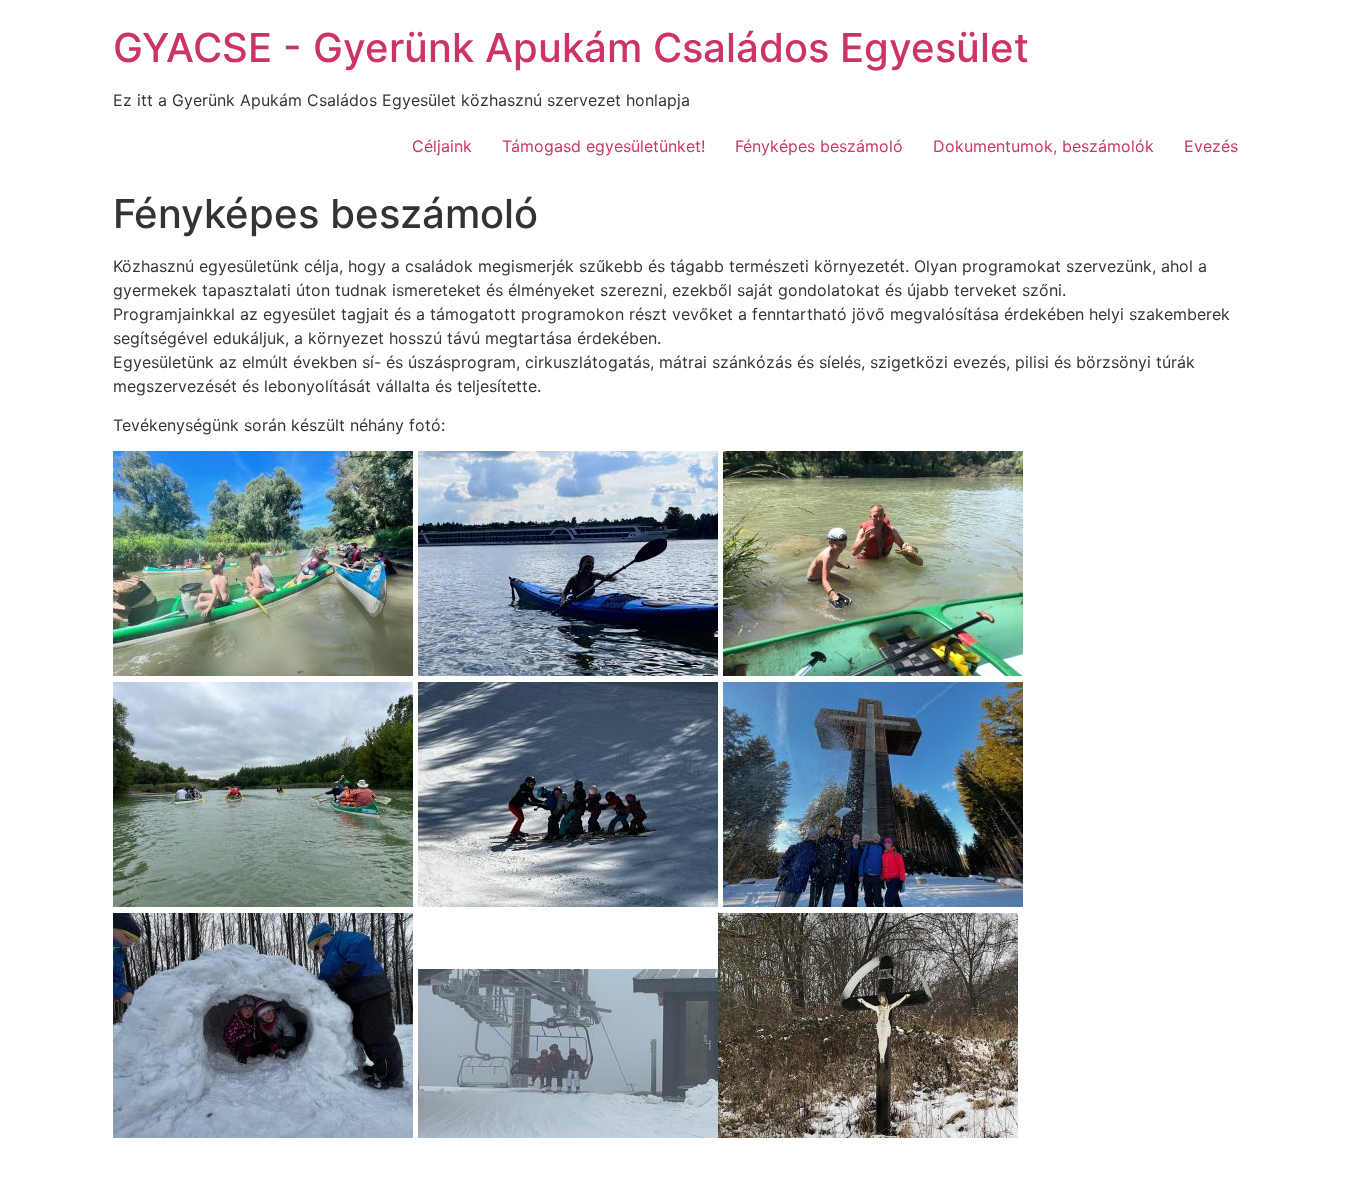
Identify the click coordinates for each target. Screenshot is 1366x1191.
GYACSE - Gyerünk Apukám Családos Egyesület (571, 47)
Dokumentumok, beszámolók (1043, 146)
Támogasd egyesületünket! (603, 146)
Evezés (1211, 146)
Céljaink (442, 146)
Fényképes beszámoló (819, 146)
